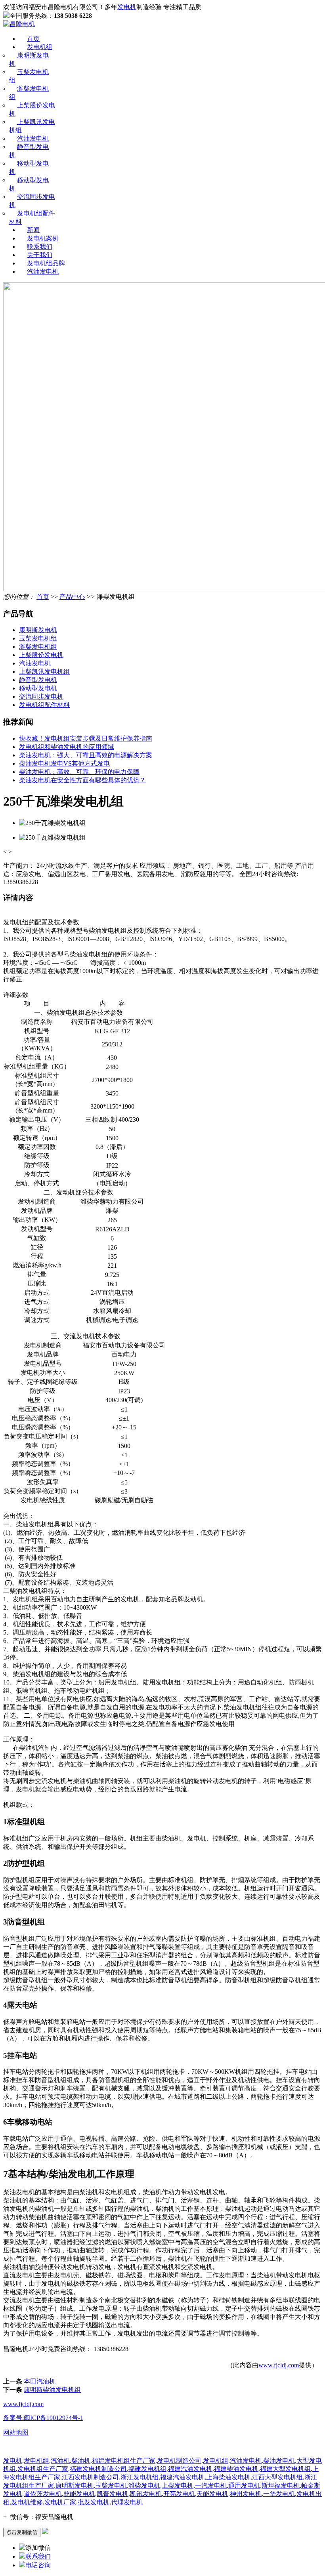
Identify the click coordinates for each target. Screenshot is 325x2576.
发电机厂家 (60, 2502)
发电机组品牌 (46, 263)
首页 (33, 39)
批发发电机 (94, 2502)
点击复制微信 (22, 2532)
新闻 (33, 230)
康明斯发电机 (38, 630)
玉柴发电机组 (38, 638)
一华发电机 (279, 2494)
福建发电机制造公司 (98, 2469)
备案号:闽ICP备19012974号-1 (43, 2418)
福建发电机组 (147, 2469)
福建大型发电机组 (285, 2469)
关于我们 (40, 255)
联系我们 (40, 247)
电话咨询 (38, 2565)
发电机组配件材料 (44, 705)
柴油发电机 (279, 2461)
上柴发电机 (178, 2485)
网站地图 (16, 2432)
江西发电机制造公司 (90, 2477)
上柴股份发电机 (41, 655)
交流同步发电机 (41, 696)
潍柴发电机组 (38, 647)
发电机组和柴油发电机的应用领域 (67, 747)
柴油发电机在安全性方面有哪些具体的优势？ (82, 780)
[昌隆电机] (19, 24)
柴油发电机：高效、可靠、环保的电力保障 (79, 772)
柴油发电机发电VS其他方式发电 (64, 763)
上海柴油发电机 (228, 2477)
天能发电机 (212, 2494)
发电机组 (40, 47)
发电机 (127, 7)
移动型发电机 (38, 688)
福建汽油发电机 (190, 2469)
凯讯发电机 (146, 2494)
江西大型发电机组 (277, 2477)
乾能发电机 (79, 2494)
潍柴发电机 (144, 2485)
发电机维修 (27, 2502)
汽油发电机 (33, 138)
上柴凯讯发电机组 (44, 672)
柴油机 (81, 2461)
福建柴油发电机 (236, 2469)
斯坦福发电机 (281, 2485)
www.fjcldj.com (279, 2365)
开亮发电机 (179, 2494)
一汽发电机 (211, 2485)
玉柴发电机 (111, 2485)
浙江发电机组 (140, 2477)
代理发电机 (127, 2502)
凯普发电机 (113, 2494)
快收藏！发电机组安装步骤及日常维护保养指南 (86, 738)
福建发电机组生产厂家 (124, 2461)
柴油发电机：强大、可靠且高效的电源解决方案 (86, 755)
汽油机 (60, 2461)
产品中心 (72, 597)
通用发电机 (244, 2485)
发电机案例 (43, 238)
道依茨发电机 (43, 2494)
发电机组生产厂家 (43, 2469)
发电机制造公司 (179, 2461)
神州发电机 (246, 2494)
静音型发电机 (38, 680)
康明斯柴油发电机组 (52, 2390)
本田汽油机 (40, 2381)
